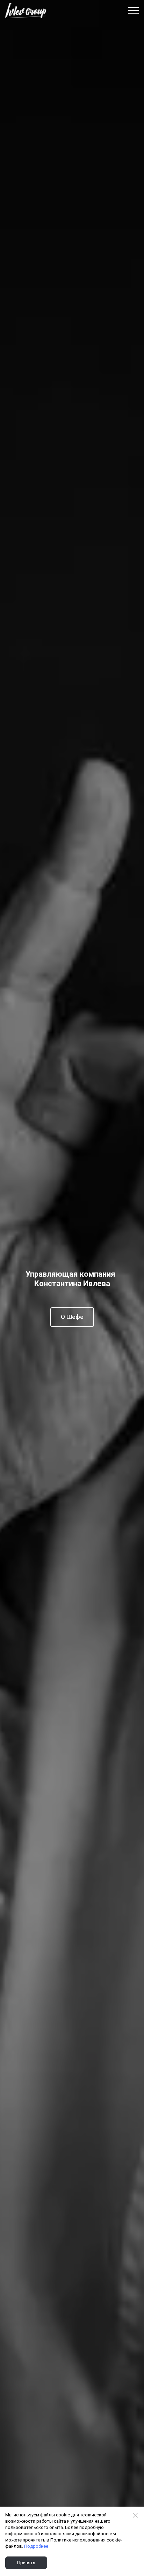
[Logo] (26, 10)
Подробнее (36, 2546)
